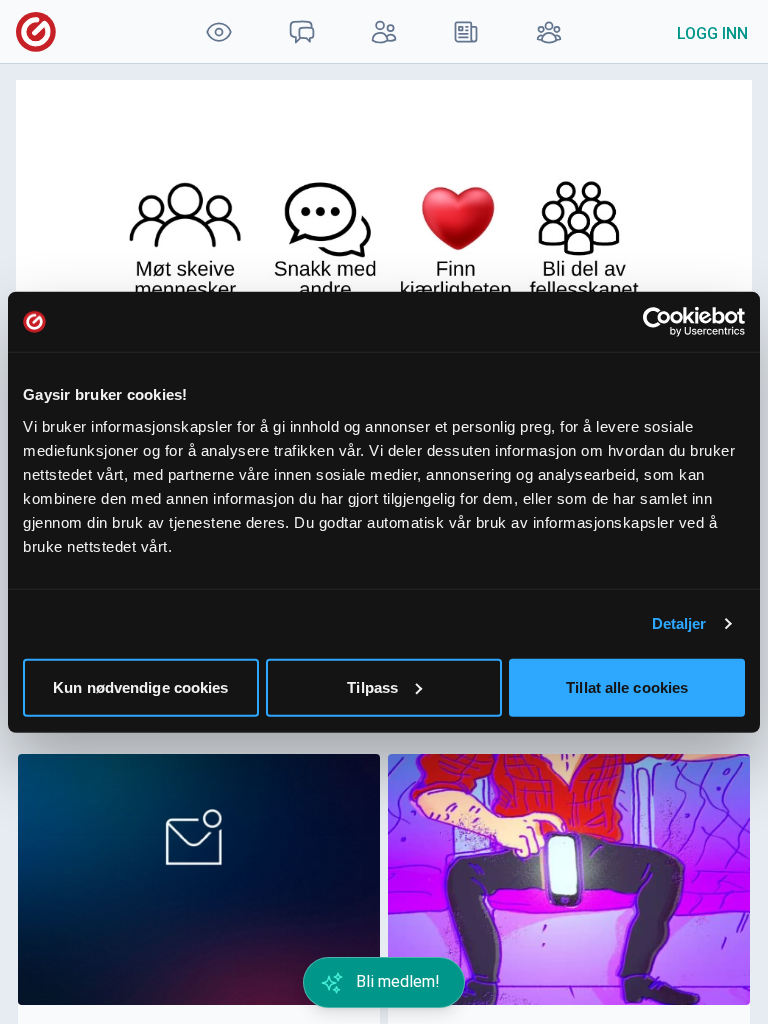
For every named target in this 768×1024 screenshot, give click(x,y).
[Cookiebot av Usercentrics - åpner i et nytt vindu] (657, 322)
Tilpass (372, 686)
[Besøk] (219, 31)
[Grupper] (549, 31)
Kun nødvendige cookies (140, 686)
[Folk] (384, 31)
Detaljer (679, 623)
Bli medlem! (396, 981)
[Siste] (466, 31)
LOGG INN (712, 33)
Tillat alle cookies (627, 686)
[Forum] (301, 31)
